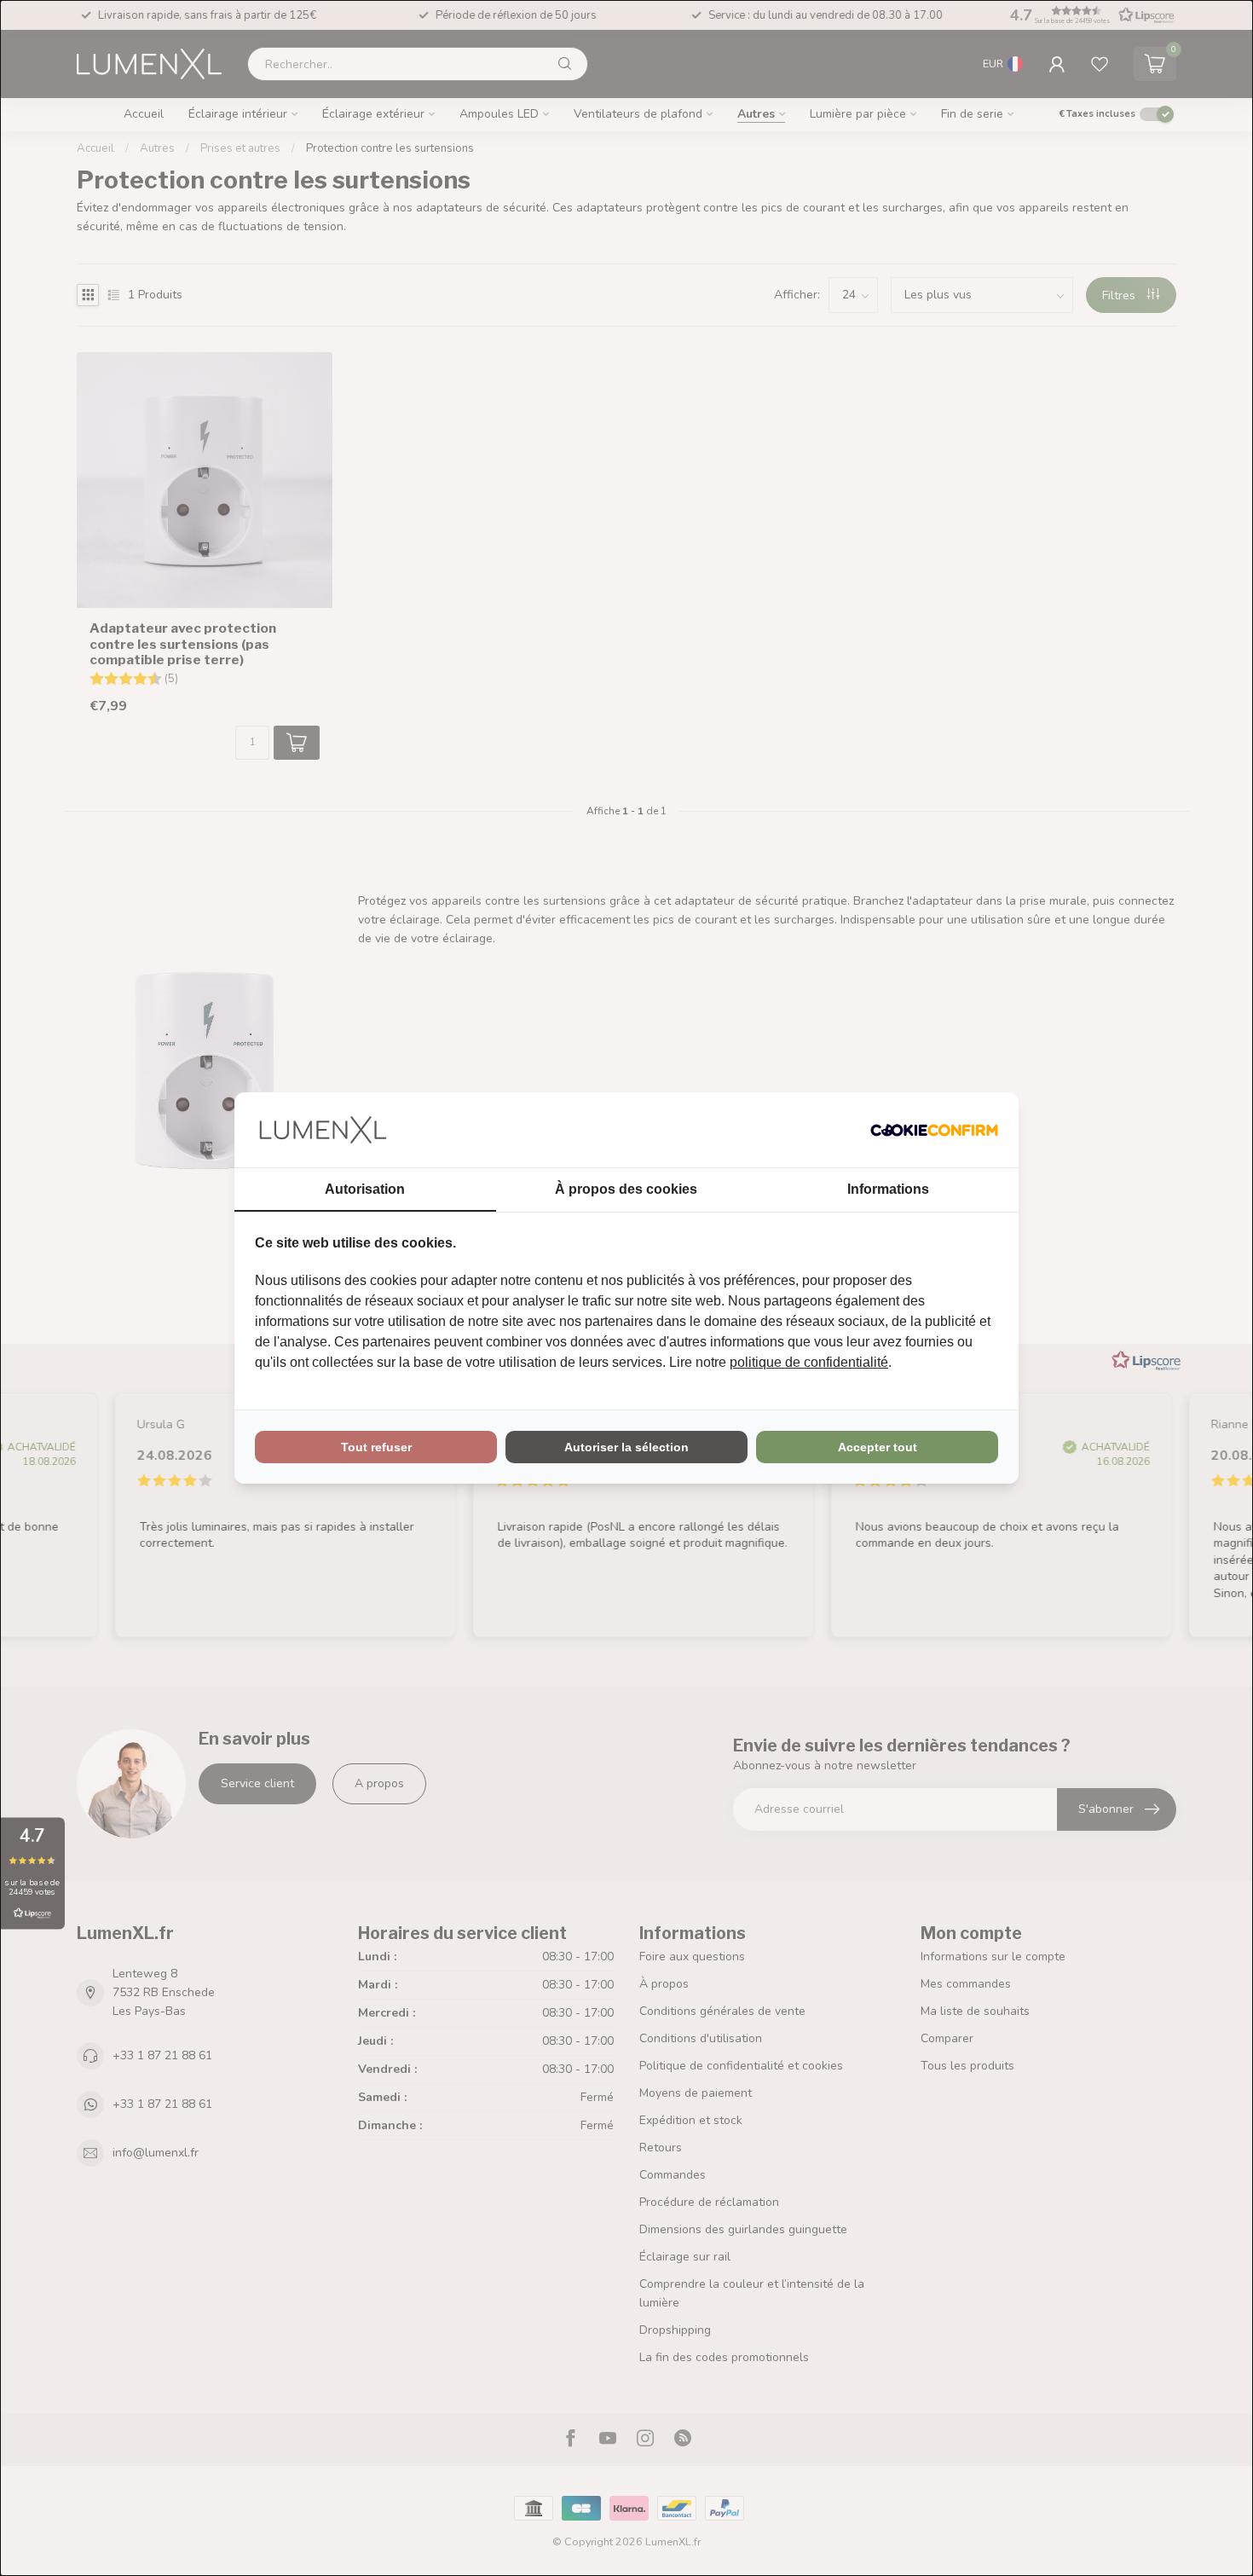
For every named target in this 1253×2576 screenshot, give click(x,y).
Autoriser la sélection (626, 1447)
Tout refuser (376, 1447)
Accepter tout (878, 1447)
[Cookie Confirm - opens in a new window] (934, 1130)
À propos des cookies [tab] (626, 1189)
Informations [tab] (888, 1189)
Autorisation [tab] (365, 1189)
